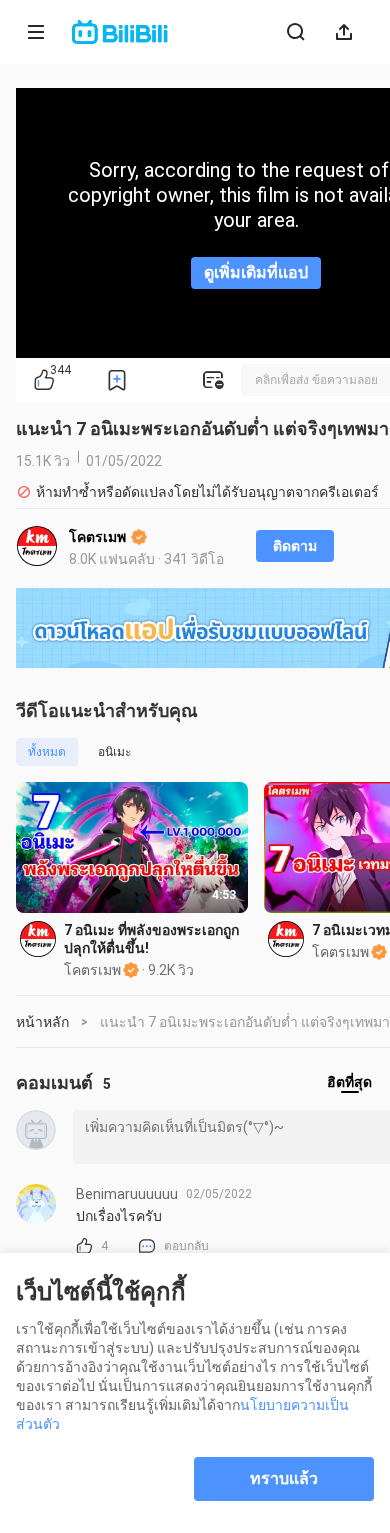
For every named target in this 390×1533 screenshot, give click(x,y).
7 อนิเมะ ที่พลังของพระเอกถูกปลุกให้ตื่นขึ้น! (151, 939)
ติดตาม (295, 546)
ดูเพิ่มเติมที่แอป (256, 272)
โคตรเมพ (99, 537)
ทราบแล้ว (284, 1478)
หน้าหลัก (42, 1022)
